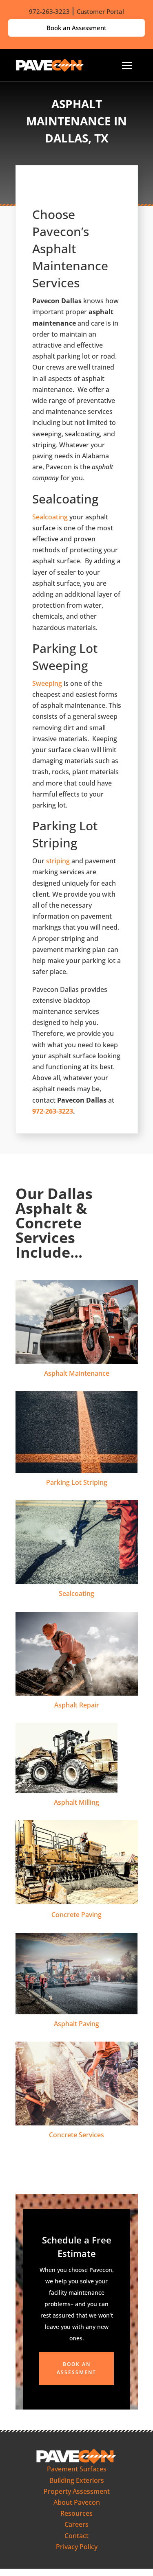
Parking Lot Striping (77, 1482)
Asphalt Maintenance (77, 1373)
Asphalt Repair (77, 1705)
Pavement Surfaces (77, 2469)
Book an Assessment (76, 28)
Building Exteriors (77, 2480)
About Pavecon (77, 2502)
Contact (76, 2536)
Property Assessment (77, 2491)
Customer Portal (100, 11)
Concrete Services (76, 2135)
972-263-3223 (49, 11)
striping (58, 861)
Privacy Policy (77, 2547)
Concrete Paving (76, 1915)
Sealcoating (50, 517)
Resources (76, 2513)
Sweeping (47, 683)
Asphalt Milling (76, 1802)
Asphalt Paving (76, 2024)
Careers (76, 2524)
